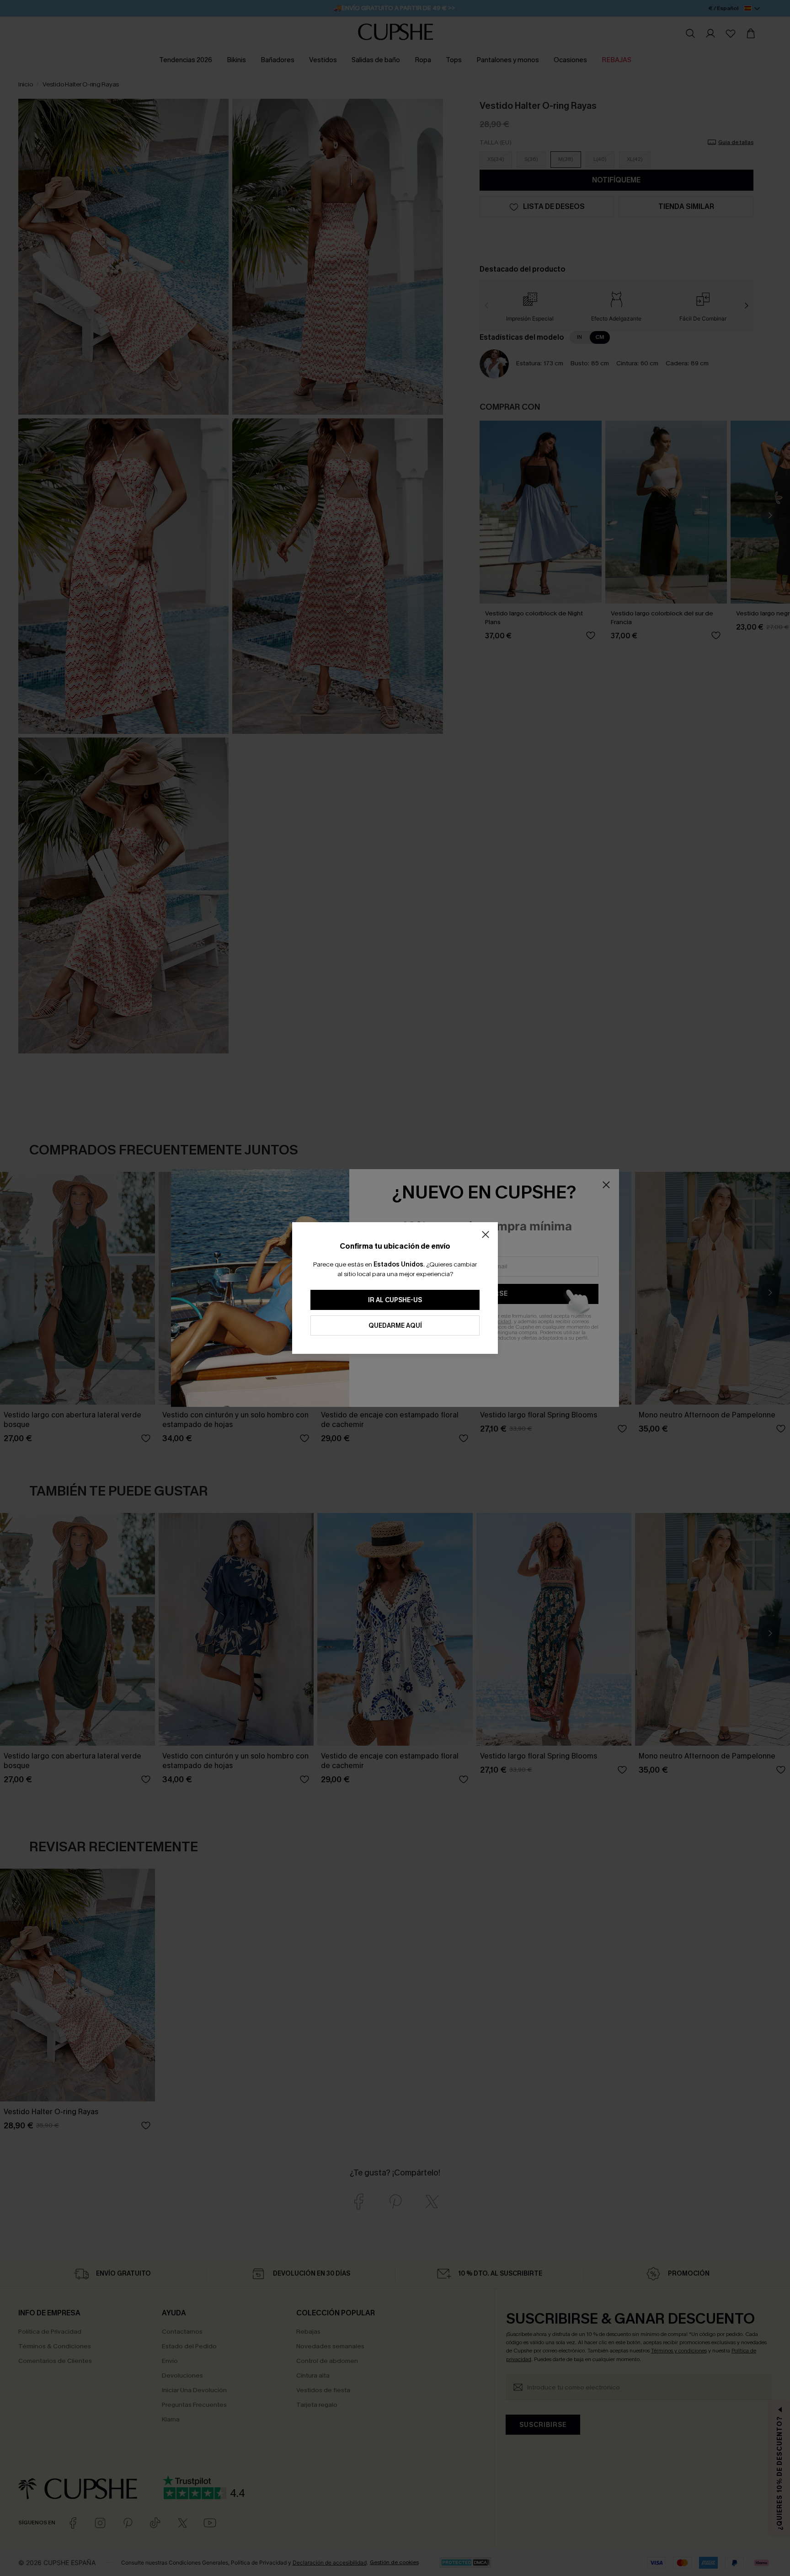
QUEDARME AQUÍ (395, 1326)
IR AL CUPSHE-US (395, 1300)
